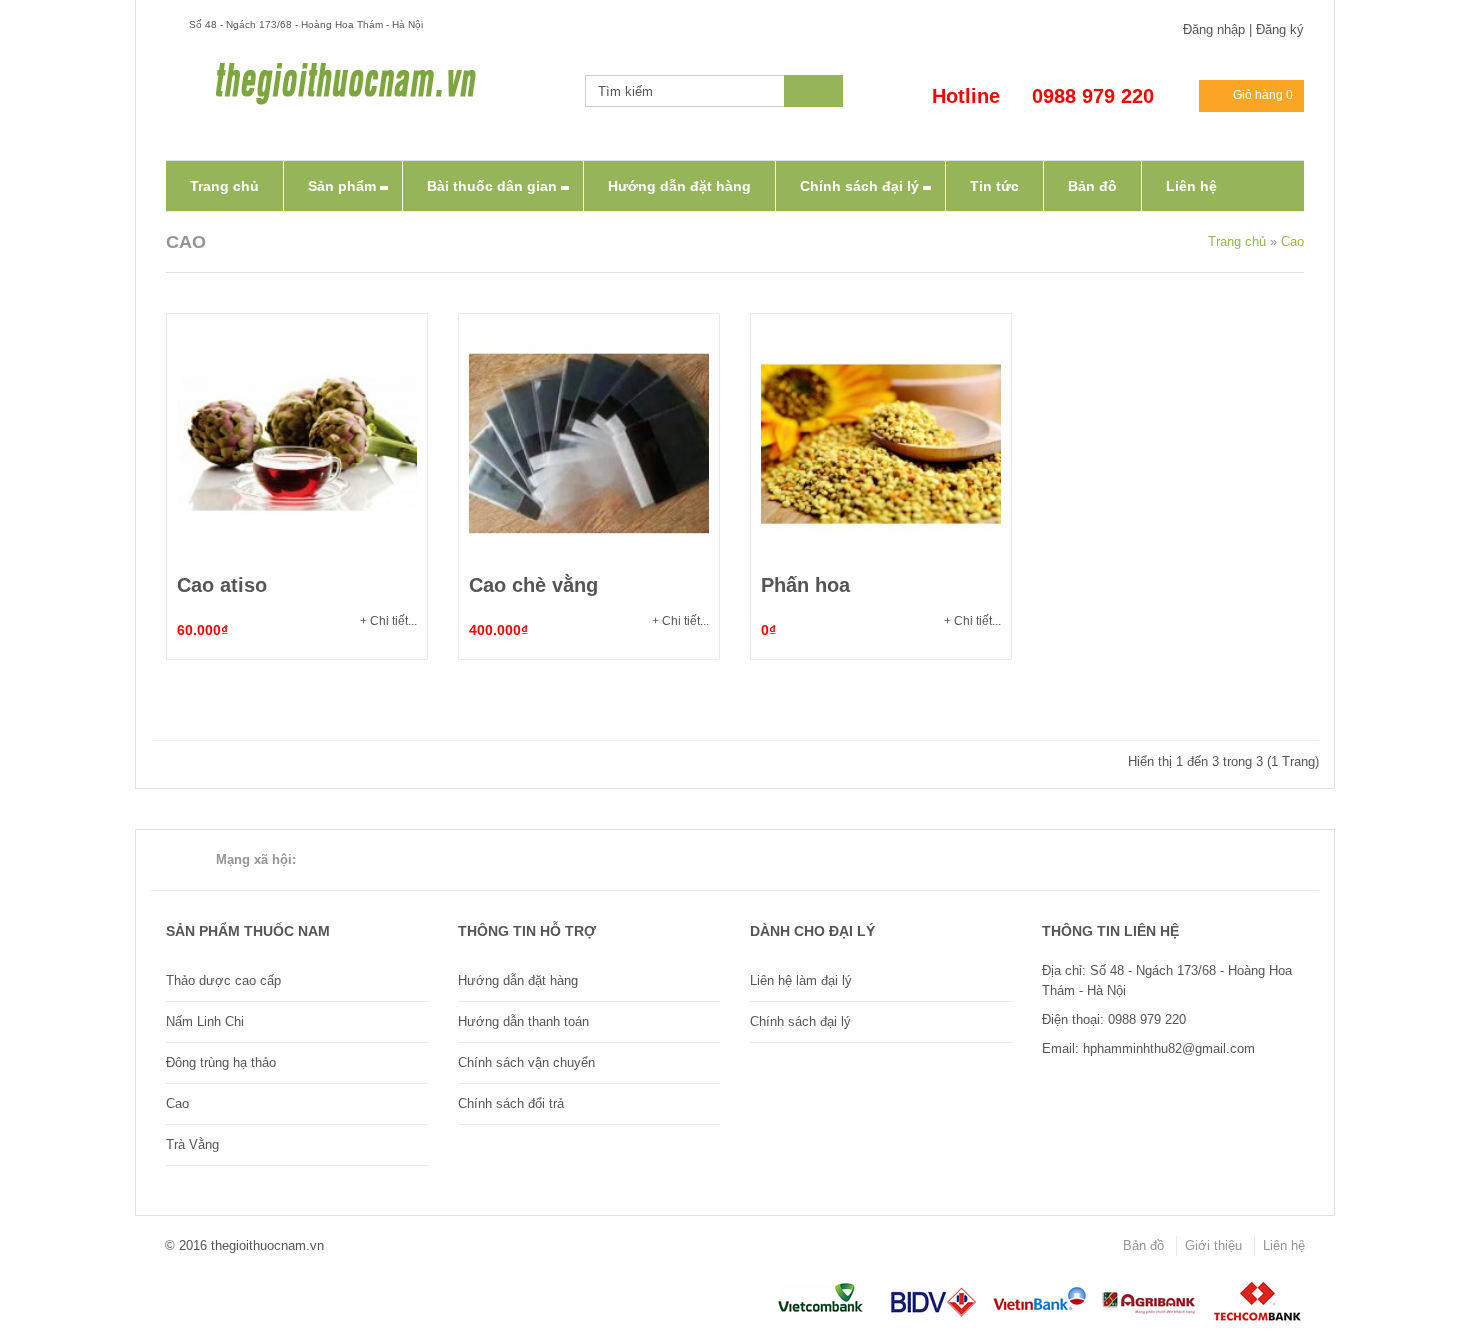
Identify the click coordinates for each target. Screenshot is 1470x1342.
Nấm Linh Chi (205, 1021)
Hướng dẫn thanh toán (523, 1021)
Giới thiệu (1213, 1245)
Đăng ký (1280, 29)
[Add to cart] (297, 444)
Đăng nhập (1214, 29)
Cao (1292, 241)
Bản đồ (1143, 1245)
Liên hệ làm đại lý (801, 980)
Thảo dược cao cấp (223, 980)
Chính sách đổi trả (511, 1103)
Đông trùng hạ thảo (221, 1062)
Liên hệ (1284, 1245)
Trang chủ (1237, 241)
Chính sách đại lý (800, 1021)
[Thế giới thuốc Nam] (346, 82)
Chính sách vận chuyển (526, 1062)
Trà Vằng (192, 1144)
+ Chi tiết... (388, 621)
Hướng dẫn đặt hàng (518, 980)
